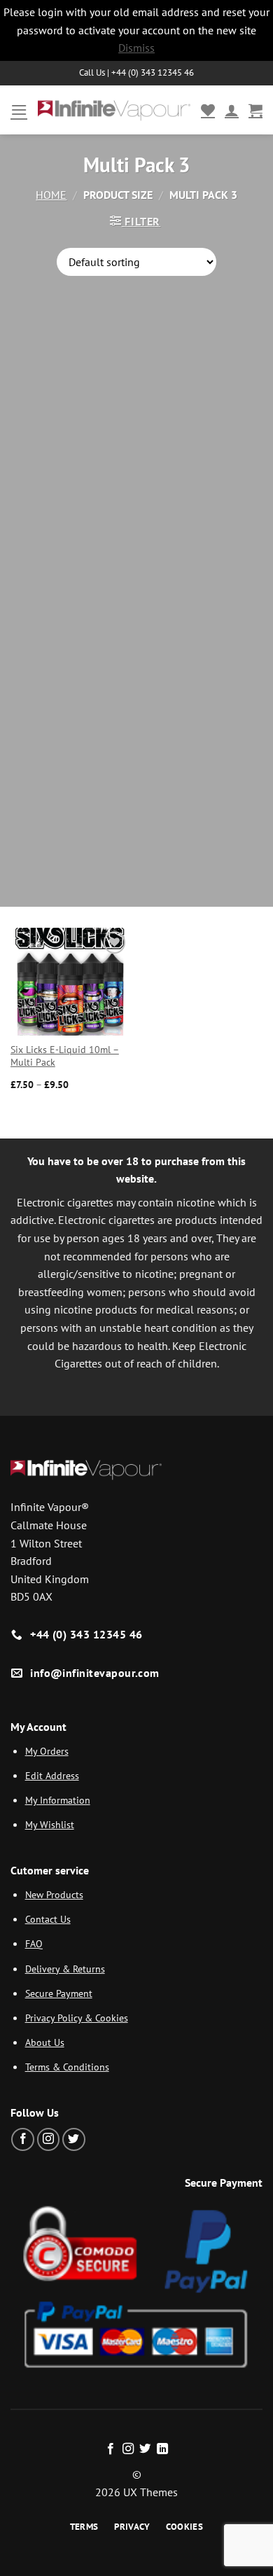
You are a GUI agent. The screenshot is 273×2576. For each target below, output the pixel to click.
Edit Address (52, 1775)
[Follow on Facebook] (23, 2139)
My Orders (47, 1751)
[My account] (232, 110)
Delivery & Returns (65, 1969)
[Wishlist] (208, 110)
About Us (45, 2042)
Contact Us (48, 1919)
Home (51, 195)
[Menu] (19, 110)
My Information (58, 1800)
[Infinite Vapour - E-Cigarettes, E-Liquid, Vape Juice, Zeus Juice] (114, 110)
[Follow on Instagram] (49, 2139)
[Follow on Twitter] (74, 2139)
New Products (54, 1894)
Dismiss (136, 48)
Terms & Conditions (67, 2067)
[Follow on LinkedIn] (162, 2449)
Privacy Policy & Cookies (77, 2018)
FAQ (34, 1943)
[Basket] (255, 110)
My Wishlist (50, 1824)
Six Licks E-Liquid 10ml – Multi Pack (65, 1056)
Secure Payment (59, 1993)
